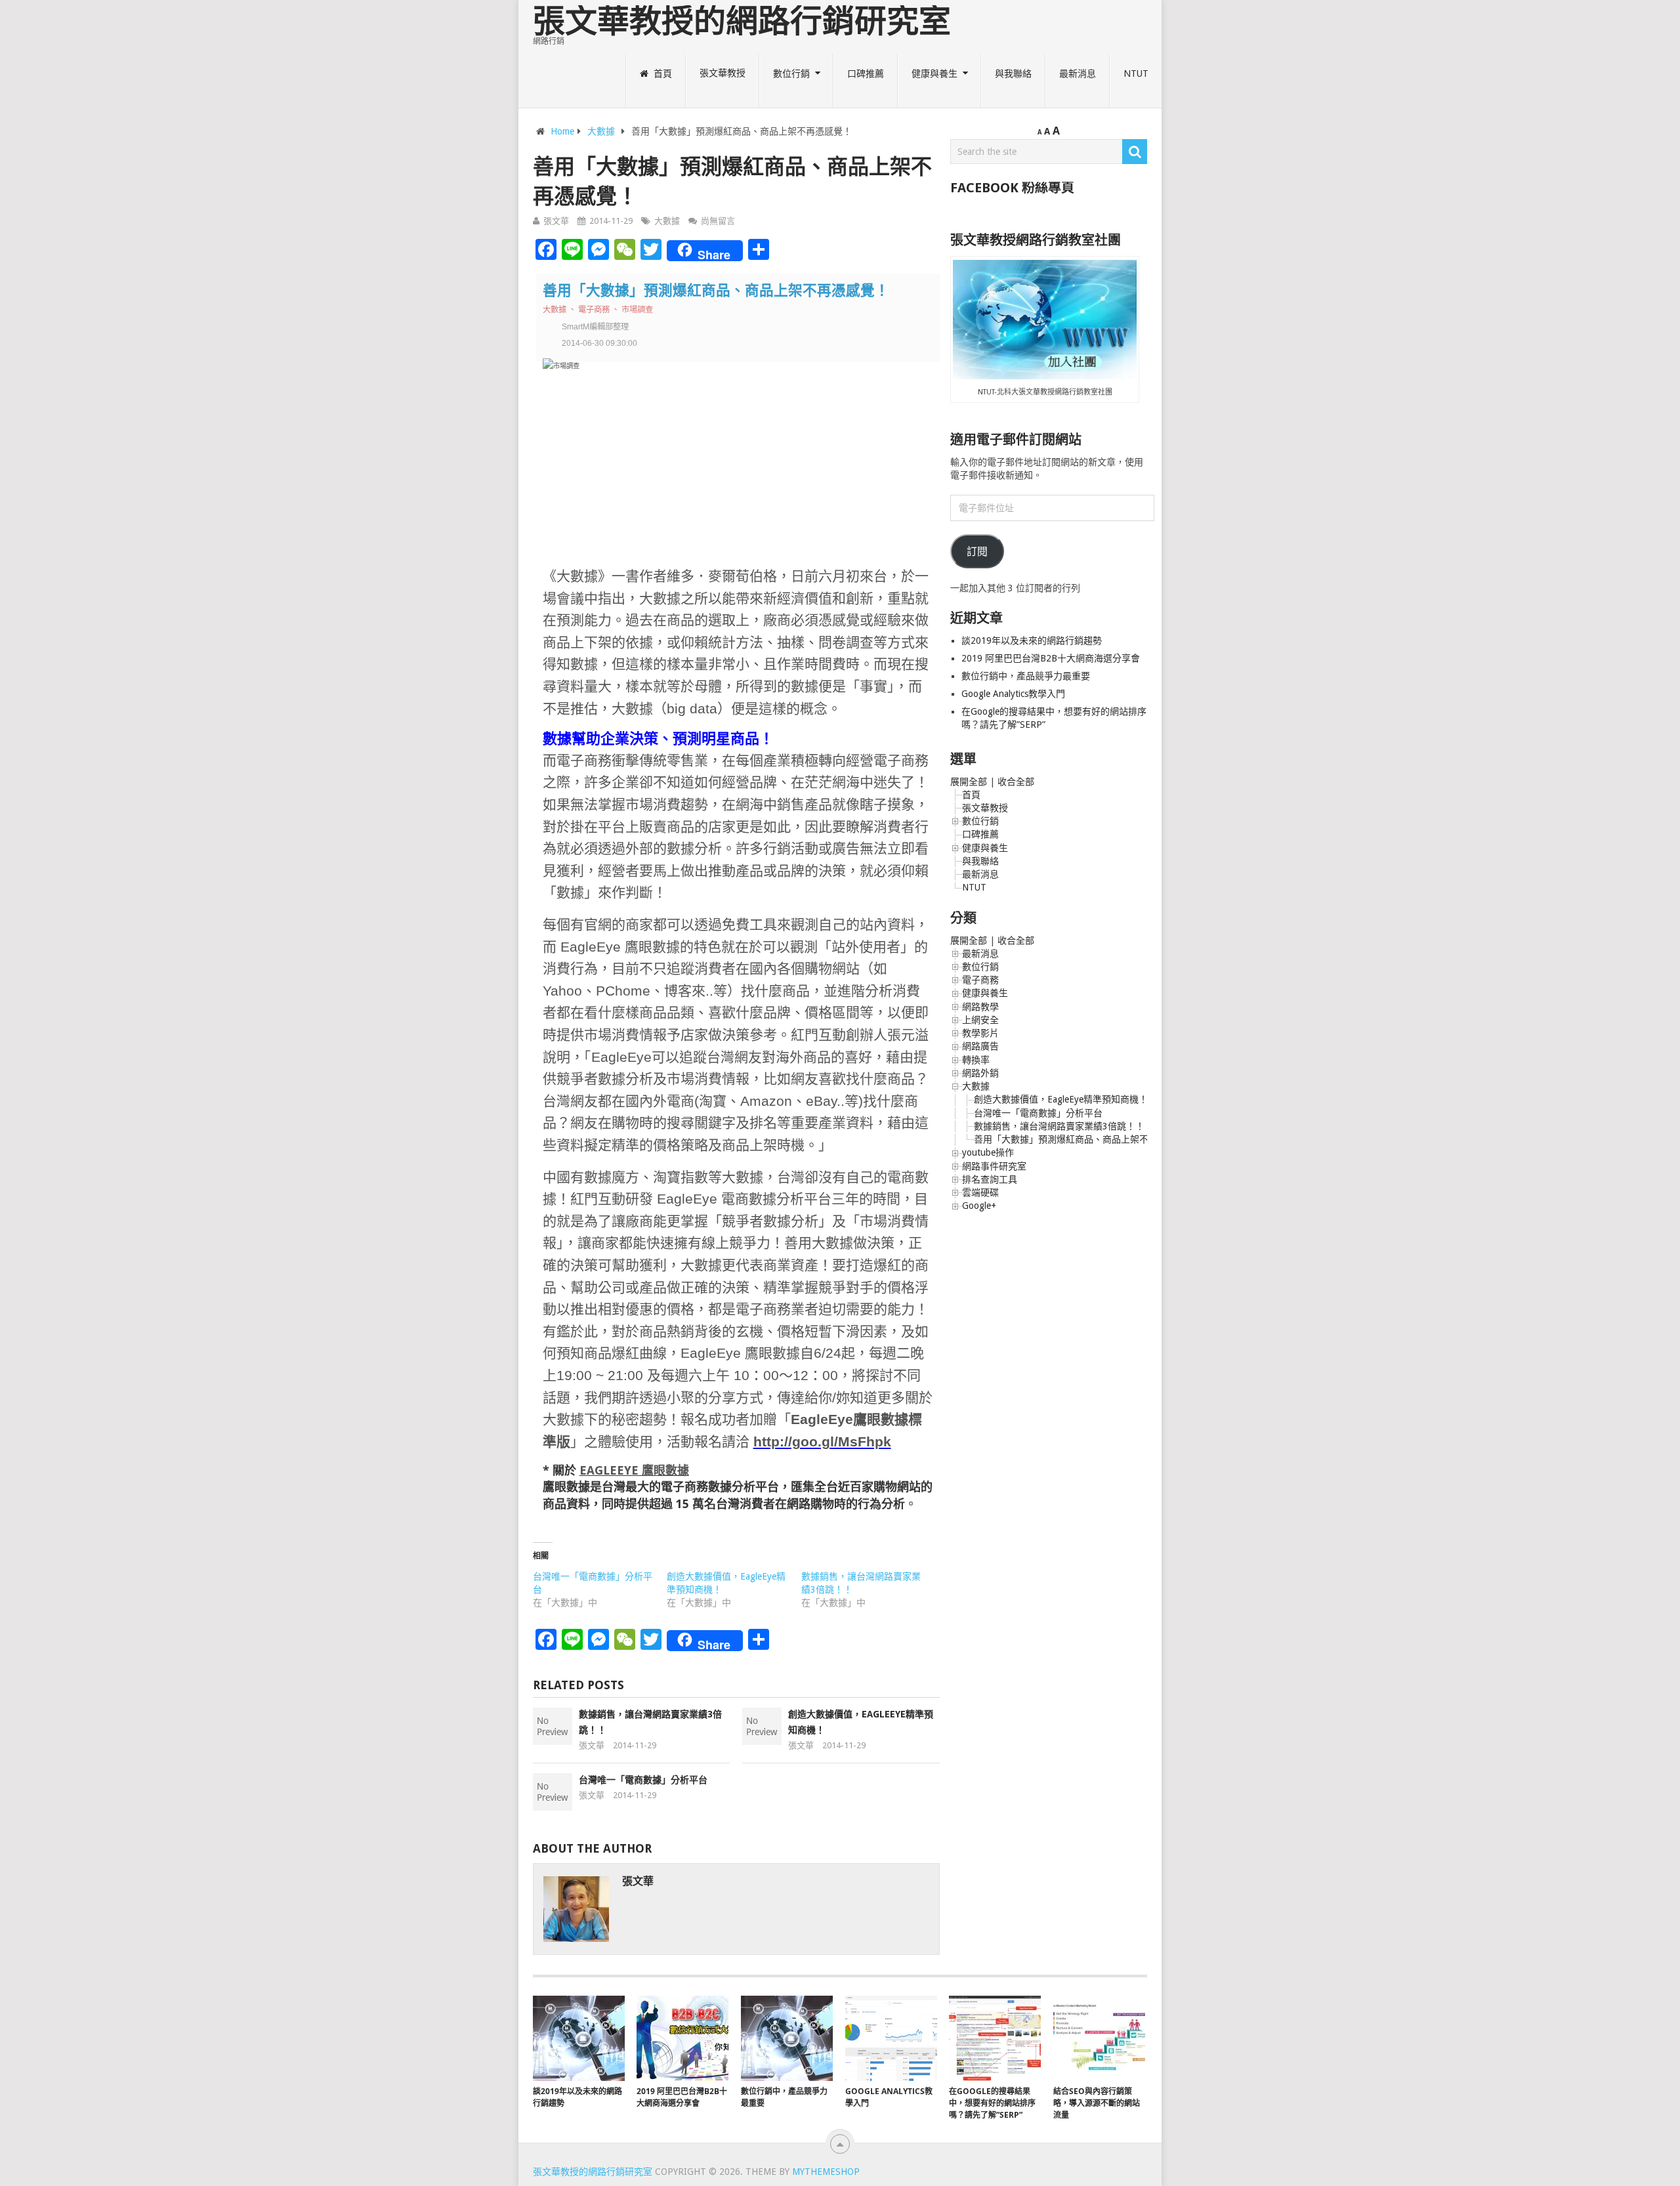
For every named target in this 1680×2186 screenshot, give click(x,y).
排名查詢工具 (990, 1179)
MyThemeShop (826, 2172)
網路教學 (980, 1007)
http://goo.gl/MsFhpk (822, 1441)
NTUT (1136, 73)
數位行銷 (791, 73)
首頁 (661, 73)
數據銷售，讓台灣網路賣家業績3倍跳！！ (1059, 1126)
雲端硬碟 (980, 1192)
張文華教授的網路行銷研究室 (742, 21)
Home (562, 131)
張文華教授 (723, 73)
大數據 (601, 131)
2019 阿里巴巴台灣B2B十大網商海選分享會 (1052, 658)
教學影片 (980, 1033)
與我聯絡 (1013, 73)
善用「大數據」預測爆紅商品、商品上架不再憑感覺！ (1084, 1139)
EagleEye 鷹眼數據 (634, 1470)
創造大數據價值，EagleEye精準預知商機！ (1061, 1099)
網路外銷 (980, 1073)
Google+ (979, 1206)
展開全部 (969, 782)
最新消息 (1078, 73)
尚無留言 (718, 221)
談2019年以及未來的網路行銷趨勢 (1032, 641)
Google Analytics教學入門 (1013, 694)
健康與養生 (934, 73)
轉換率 (976, 1060)
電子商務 (594, 310)
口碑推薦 (866, 73)
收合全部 (1016, 782)
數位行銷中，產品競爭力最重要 (1026, 676)
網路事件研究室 (994, 1166)
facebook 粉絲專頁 (1012, 188)
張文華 (556, 221)
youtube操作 (988, 1152)
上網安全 (980, 1020)
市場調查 (637, 310)
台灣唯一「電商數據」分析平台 (643, 1780)
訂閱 (977, 552)
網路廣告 (980, 1046)
